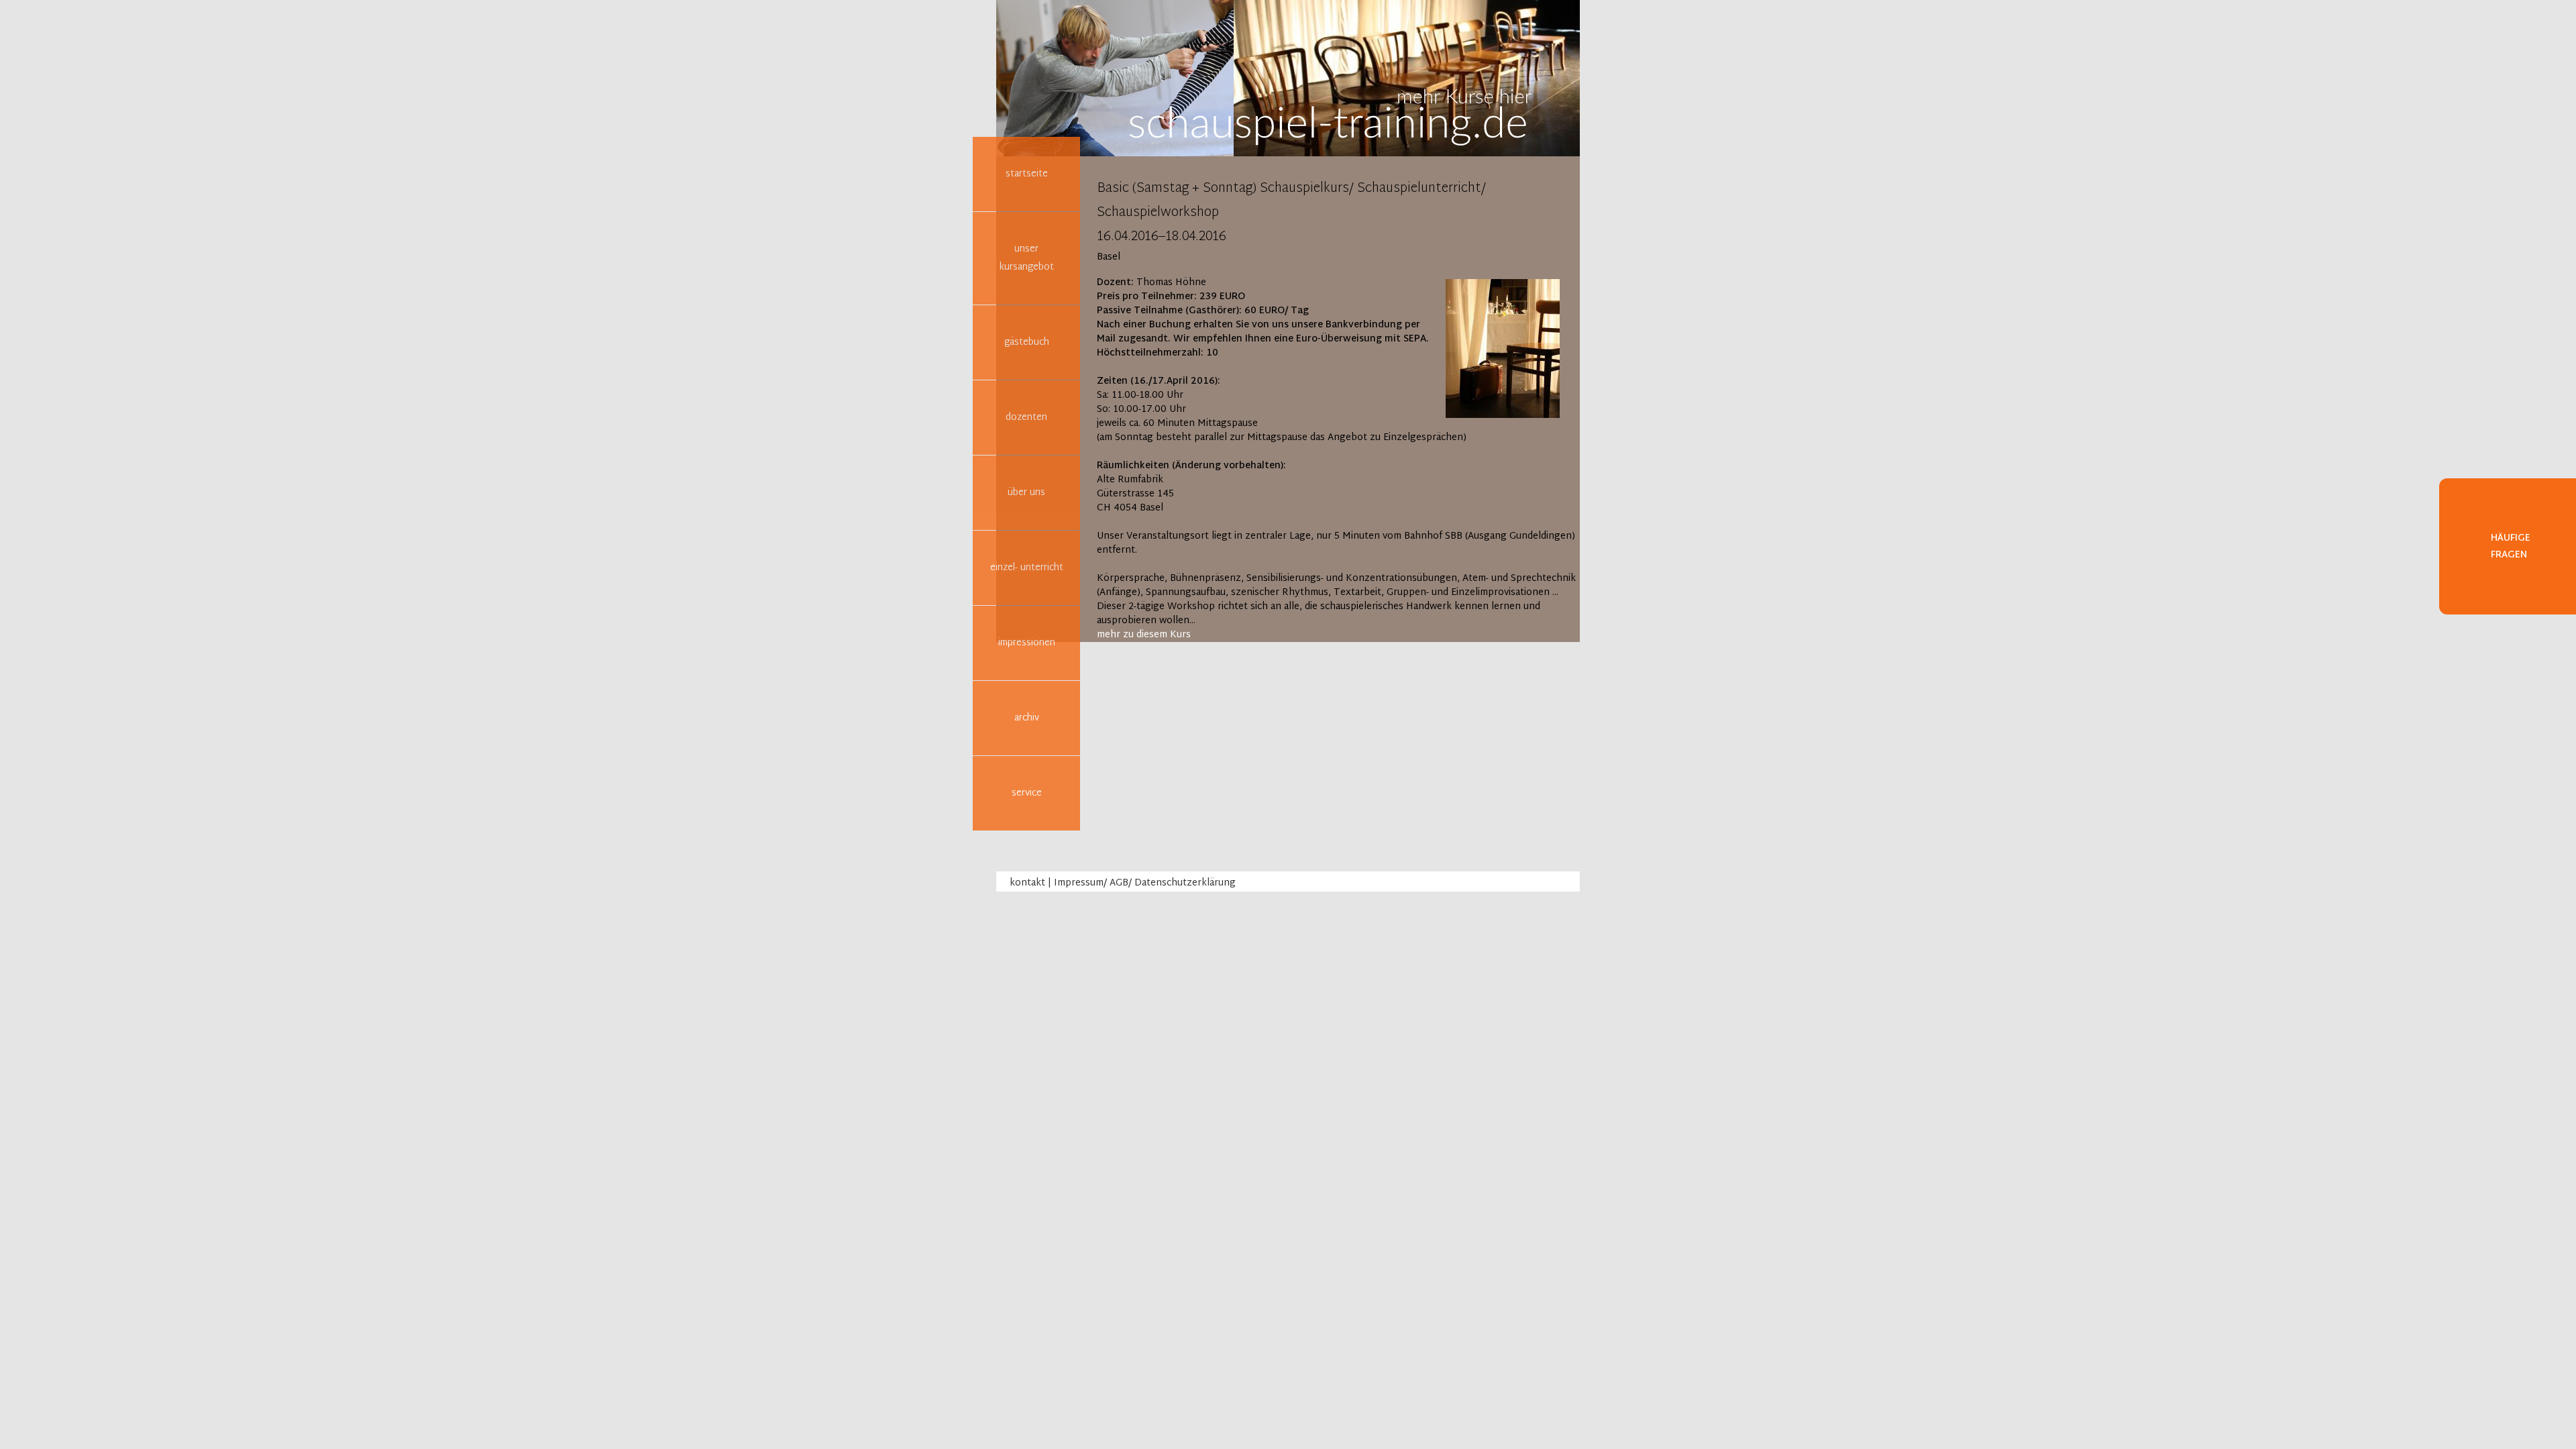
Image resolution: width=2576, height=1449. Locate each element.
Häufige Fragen (2511, 547)
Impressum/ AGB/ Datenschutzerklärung (1145, 883)
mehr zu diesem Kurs (1144, 635)
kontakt (1027, 883)
